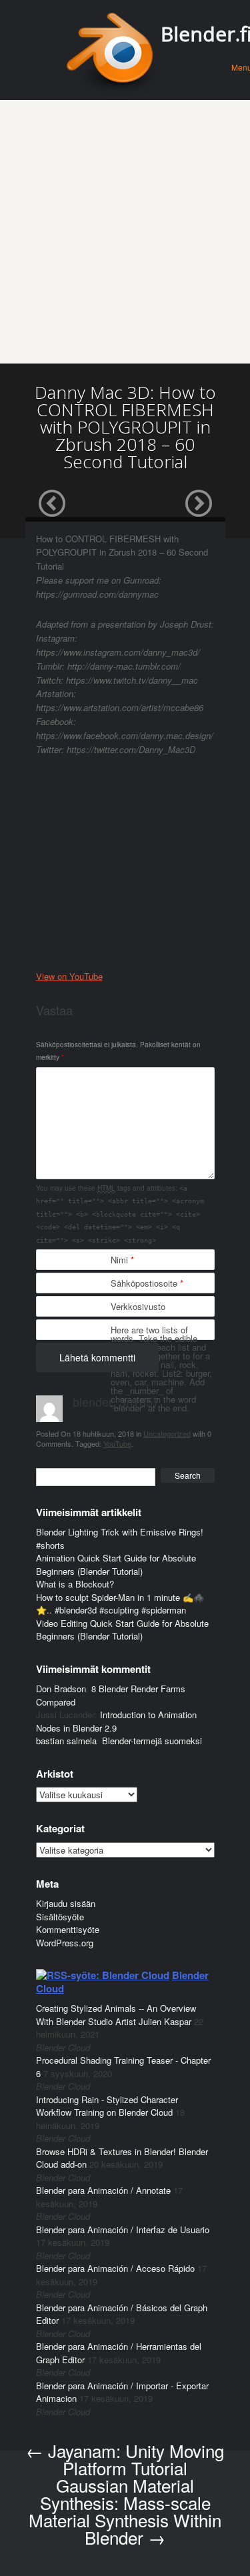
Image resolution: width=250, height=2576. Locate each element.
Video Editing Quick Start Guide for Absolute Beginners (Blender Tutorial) (122, 1630)
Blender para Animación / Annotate (103, 2190)
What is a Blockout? (75, 1584)
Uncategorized (167, 1433)
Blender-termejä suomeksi (152, 1741)
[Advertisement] (125, 232)
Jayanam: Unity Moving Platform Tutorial (125, 2459)
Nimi (122, 1260)
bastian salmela (66, 1741)
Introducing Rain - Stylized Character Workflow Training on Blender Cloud (107, 2106)
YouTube (117, 1443)
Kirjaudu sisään (66, 1903)
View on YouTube (69, 976)
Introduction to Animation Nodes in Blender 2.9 (116, 1721)
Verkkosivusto (138, 1306)
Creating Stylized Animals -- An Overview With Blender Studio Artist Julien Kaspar (116, 2015)
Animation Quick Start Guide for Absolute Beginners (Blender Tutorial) (116, 1564)
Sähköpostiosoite (147, 1283)
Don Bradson (61, 1689)
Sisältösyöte (60, 1917)
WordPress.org (65, 1943)
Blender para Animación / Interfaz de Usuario (123, 2229)
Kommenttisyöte (68, 1929)
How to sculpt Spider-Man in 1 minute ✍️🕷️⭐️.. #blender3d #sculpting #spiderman (120, 1604)
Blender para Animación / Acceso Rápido (115, 2268)
